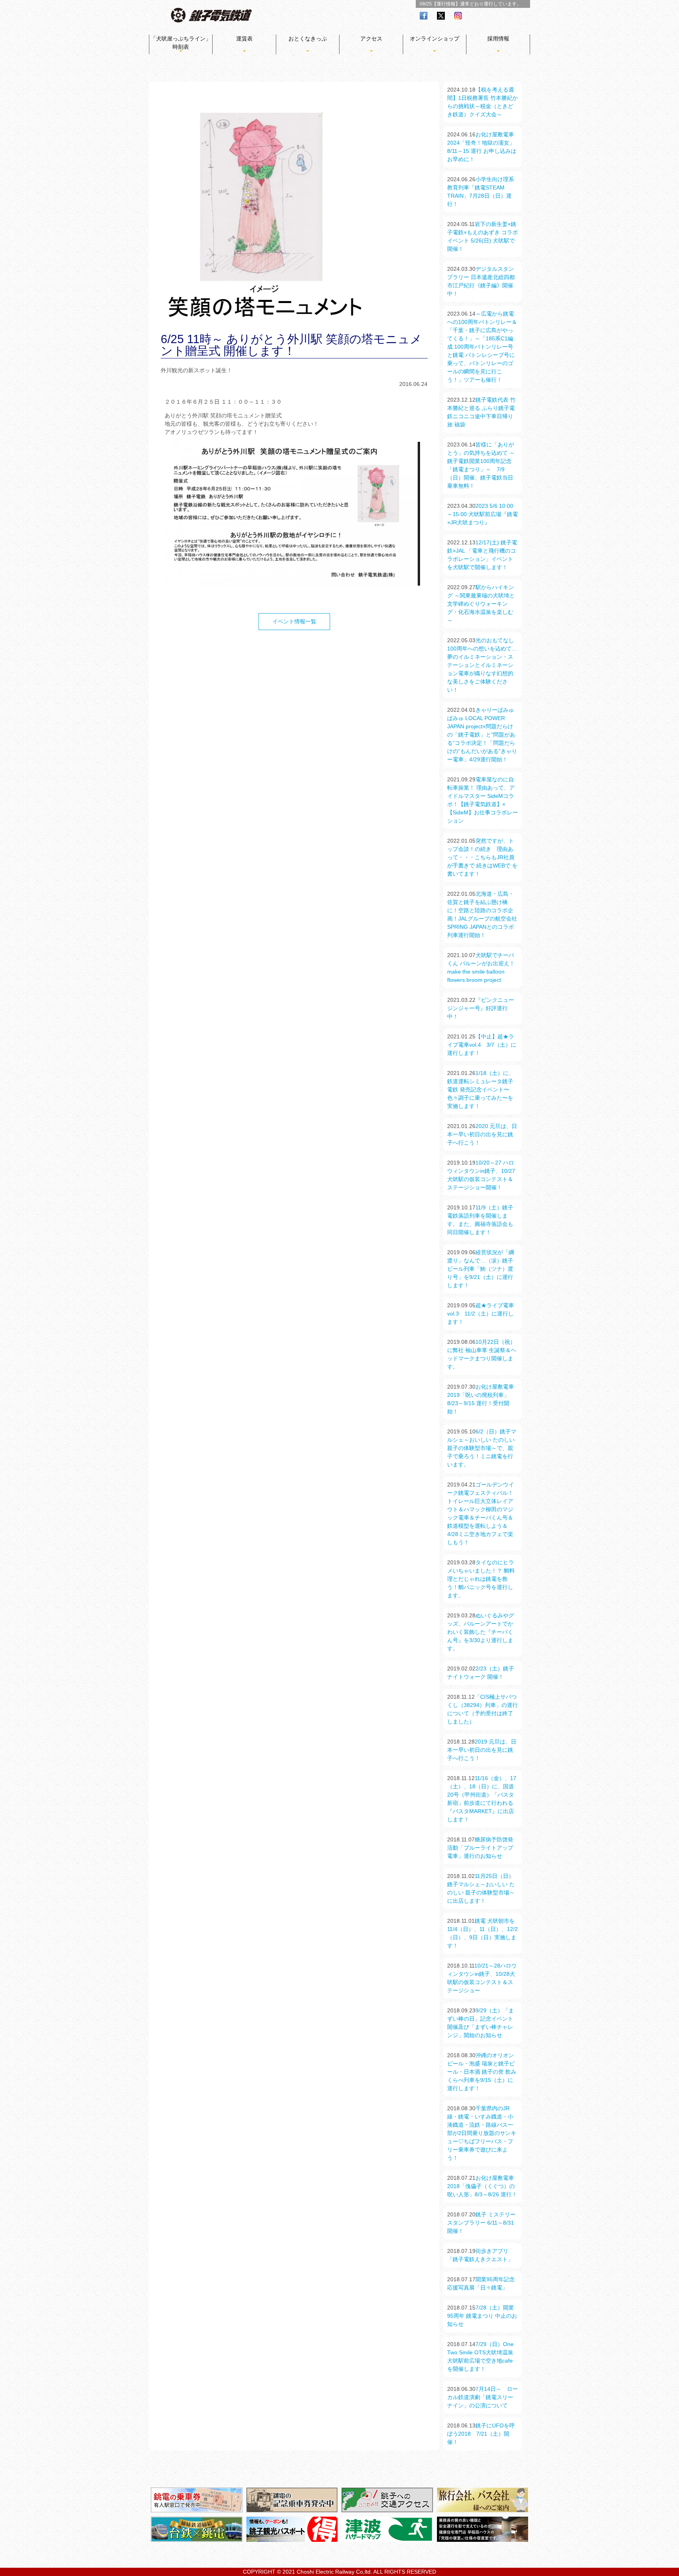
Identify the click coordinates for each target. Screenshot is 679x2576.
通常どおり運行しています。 (491, 4)
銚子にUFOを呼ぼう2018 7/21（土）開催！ (481, 2434)
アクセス (371, 39)
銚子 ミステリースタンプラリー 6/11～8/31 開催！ (481, 2223)
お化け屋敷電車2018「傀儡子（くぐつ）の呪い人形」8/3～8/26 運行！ (482, 2186)
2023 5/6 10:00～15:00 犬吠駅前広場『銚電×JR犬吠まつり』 (483, 514)
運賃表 (244, 39)
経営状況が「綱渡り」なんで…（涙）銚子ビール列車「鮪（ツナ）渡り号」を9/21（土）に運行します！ (481, 1269)
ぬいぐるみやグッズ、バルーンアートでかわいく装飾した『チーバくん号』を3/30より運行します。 (481, 1632)
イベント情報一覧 (294, 621)
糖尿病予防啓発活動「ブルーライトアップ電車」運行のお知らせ (480, 1848)
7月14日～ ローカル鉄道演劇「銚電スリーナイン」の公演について (483, 2397)
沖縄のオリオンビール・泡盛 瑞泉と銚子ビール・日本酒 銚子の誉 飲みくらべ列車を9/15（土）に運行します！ (482, 2072)
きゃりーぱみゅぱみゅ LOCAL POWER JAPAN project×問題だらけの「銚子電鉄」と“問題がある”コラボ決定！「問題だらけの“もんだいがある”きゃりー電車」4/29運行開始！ (482, 735)
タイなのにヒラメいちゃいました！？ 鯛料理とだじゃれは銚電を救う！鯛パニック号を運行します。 (481, 1579)
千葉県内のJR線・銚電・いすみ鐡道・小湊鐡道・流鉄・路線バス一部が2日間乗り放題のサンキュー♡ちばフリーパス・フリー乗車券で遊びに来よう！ (482, 2133)
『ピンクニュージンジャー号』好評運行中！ (481, 1008)
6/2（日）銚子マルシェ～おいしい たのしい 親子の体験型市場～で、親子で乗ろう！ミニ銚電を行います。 (482, 1448)
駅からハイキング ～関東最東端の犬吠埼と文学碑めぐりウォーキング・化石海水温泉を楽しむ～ (481, 604)
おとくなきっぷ (308, 39)
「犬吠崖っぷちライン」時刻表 (181, 43)
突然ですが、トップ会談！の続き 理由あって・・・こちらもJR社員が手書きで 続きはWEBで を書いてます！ (482, 857)
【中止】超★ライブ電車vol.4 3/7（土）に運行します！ (482, 1045)
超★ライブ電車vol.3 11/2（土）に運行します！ (481, 1314)
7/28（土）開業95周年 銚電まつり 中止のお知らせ (482, 2316)
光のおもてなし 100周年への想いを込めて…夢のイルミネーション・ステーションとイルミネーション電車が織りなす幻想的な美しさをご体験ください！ (482, 665)
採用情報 (498, 39)
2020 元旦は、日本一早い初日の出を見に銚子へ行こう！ (482, 1134)
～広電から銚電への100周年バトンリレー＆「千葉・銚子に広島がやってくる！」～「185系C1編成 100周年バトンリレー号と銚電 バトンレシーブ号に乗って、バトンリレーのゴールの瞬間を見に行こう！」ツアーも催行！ (482, 347)
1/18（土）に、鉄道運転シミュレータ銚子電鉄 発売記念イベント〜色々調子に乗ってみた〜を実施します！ (481, 1090)
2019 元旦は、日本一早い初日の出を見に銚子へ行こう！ (482, 1750)
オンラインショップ (435, 39)
